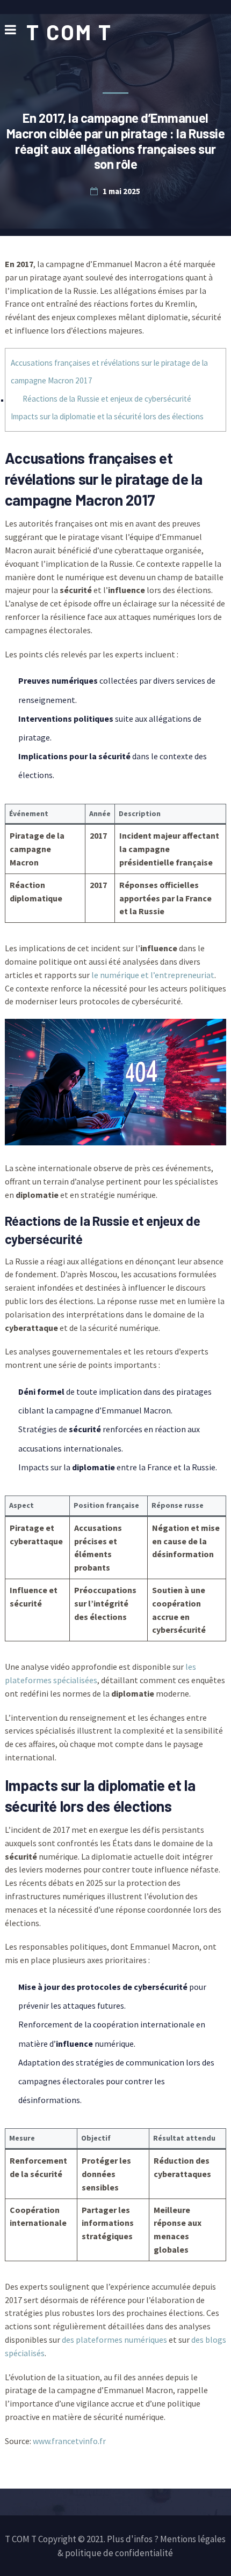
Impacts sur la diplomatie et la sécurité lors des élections (107, 416)
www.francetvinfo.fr (69, 2441)
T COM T (69, 32)
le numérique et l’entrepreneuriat (153, 975)
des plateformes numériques (114, 2340)
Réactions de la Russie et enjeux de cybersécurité (107, 399)
